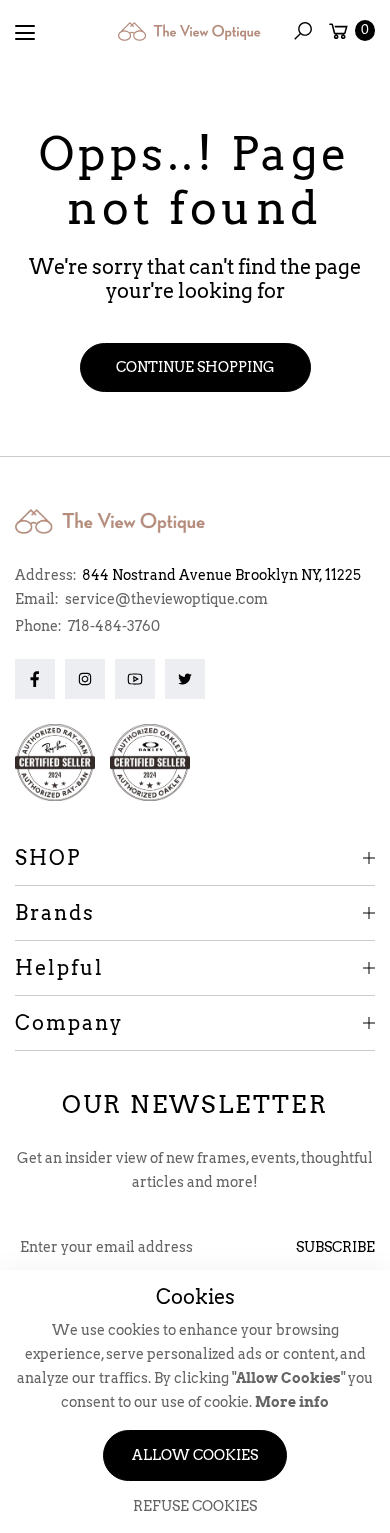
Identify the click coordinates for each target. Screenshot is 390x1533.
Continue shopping (195, 367)
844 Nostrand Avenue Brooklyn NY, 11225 (221, 575)
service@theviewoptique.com (165, 599)
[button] (303, 31)
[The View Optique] (193, 31)
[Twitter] (185, 679)
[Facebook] (35, 679)
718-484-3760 (114, 626)
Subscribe (335, 1247)
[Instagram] (85, 679)
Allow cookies (195, 1455)
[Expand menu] (25, 33)
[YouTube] (135, 679)
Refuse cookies (195, 1506)
